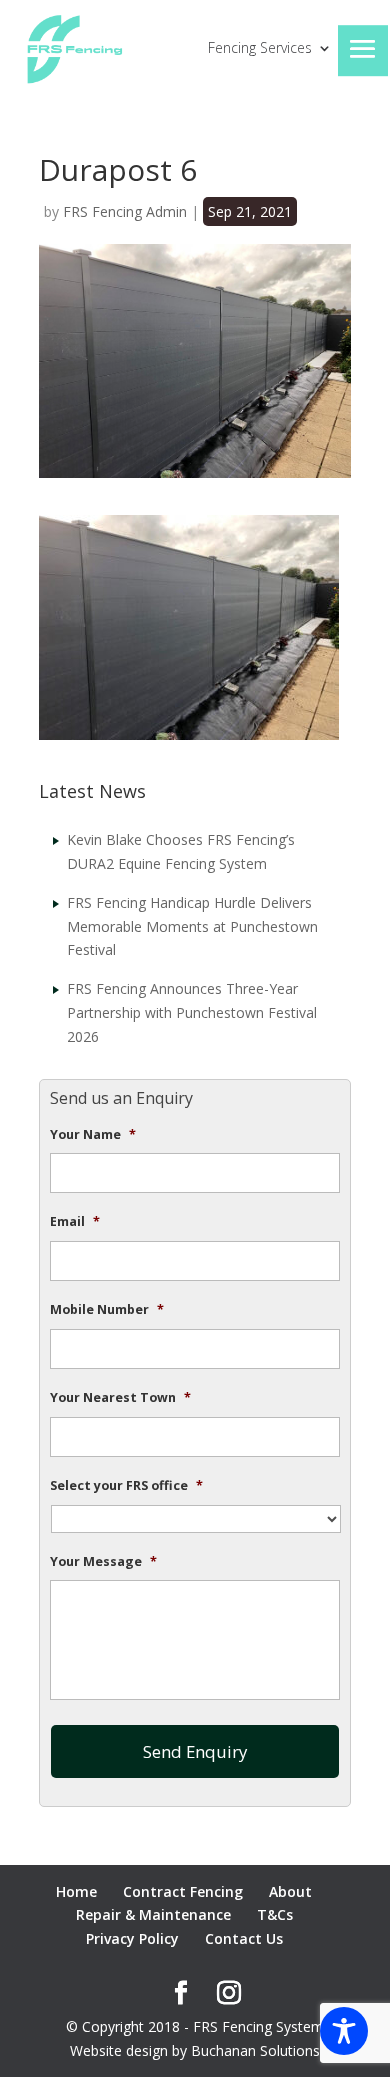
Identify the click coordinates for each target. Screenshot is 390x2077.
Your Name (93, 1135)
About (290, 1891)
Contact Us (244, 1938)
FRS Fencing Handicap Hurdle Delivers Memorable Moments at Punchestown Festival (192, 926)
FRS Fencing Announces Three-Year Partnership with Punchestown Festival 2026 (192, 1012)
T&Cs (275, 1914)
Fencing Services (260, 49)
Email (75, 1222)
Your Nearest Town (120, 1398)
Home (76, 1891)
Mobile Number (107, 1310)
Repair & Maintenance (153, 1914)
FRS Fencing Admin (125, 211)
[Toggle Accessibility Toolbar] (344, 2031)
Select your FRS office (126, 1486)
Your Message (103, 1562)
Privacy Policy (132, 1938)
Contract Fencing (183, 1891)
